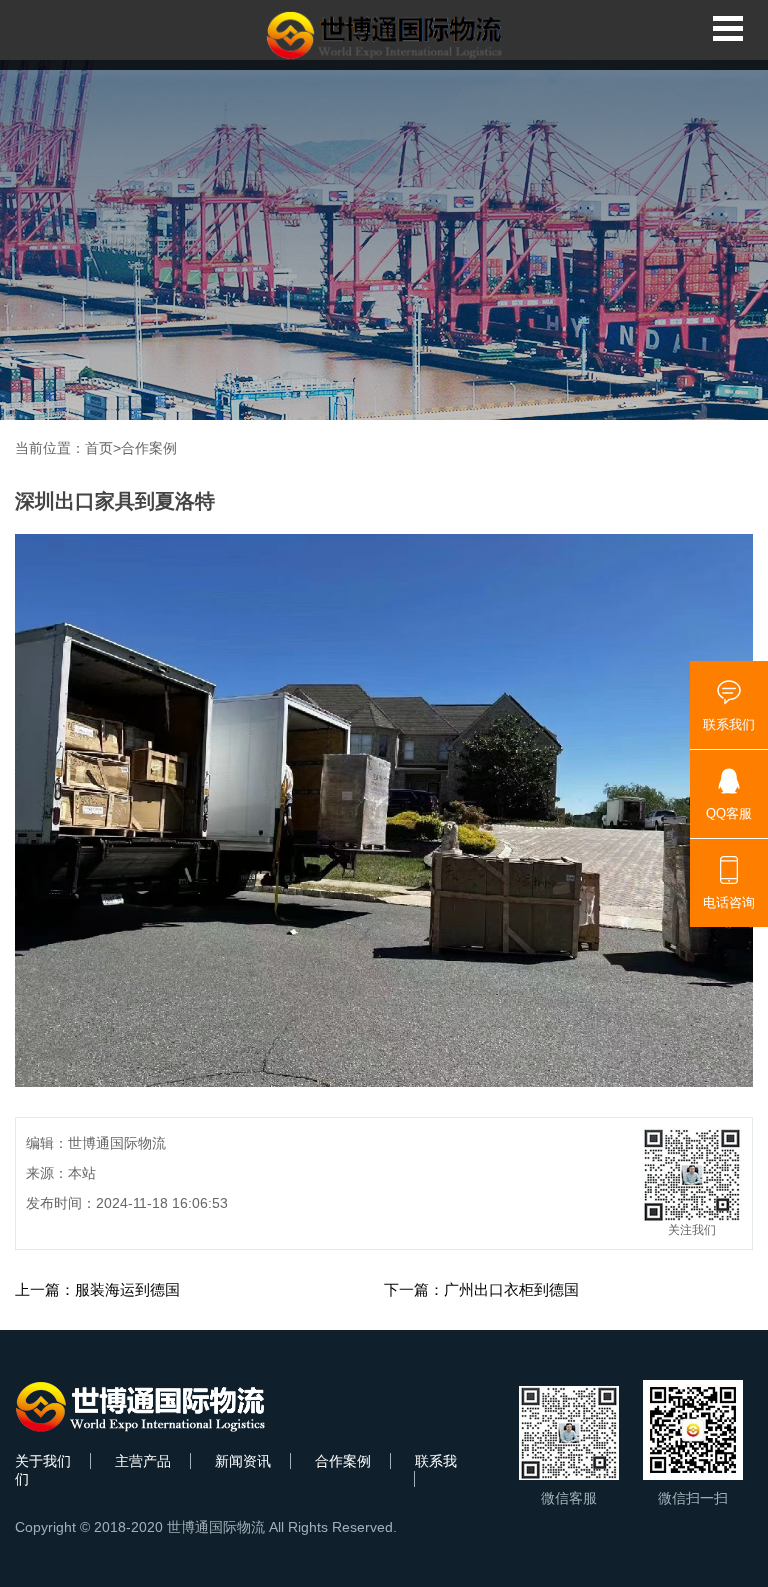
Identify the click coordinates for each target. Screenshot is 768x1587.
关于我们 (43, 1461)
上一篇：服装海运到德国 (97, 1289)
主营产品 (143, 1461)
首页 (99, 448)
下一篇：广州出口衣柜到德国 (481, 1289)
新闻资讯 (243, 1461)
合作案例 (149, 448)
